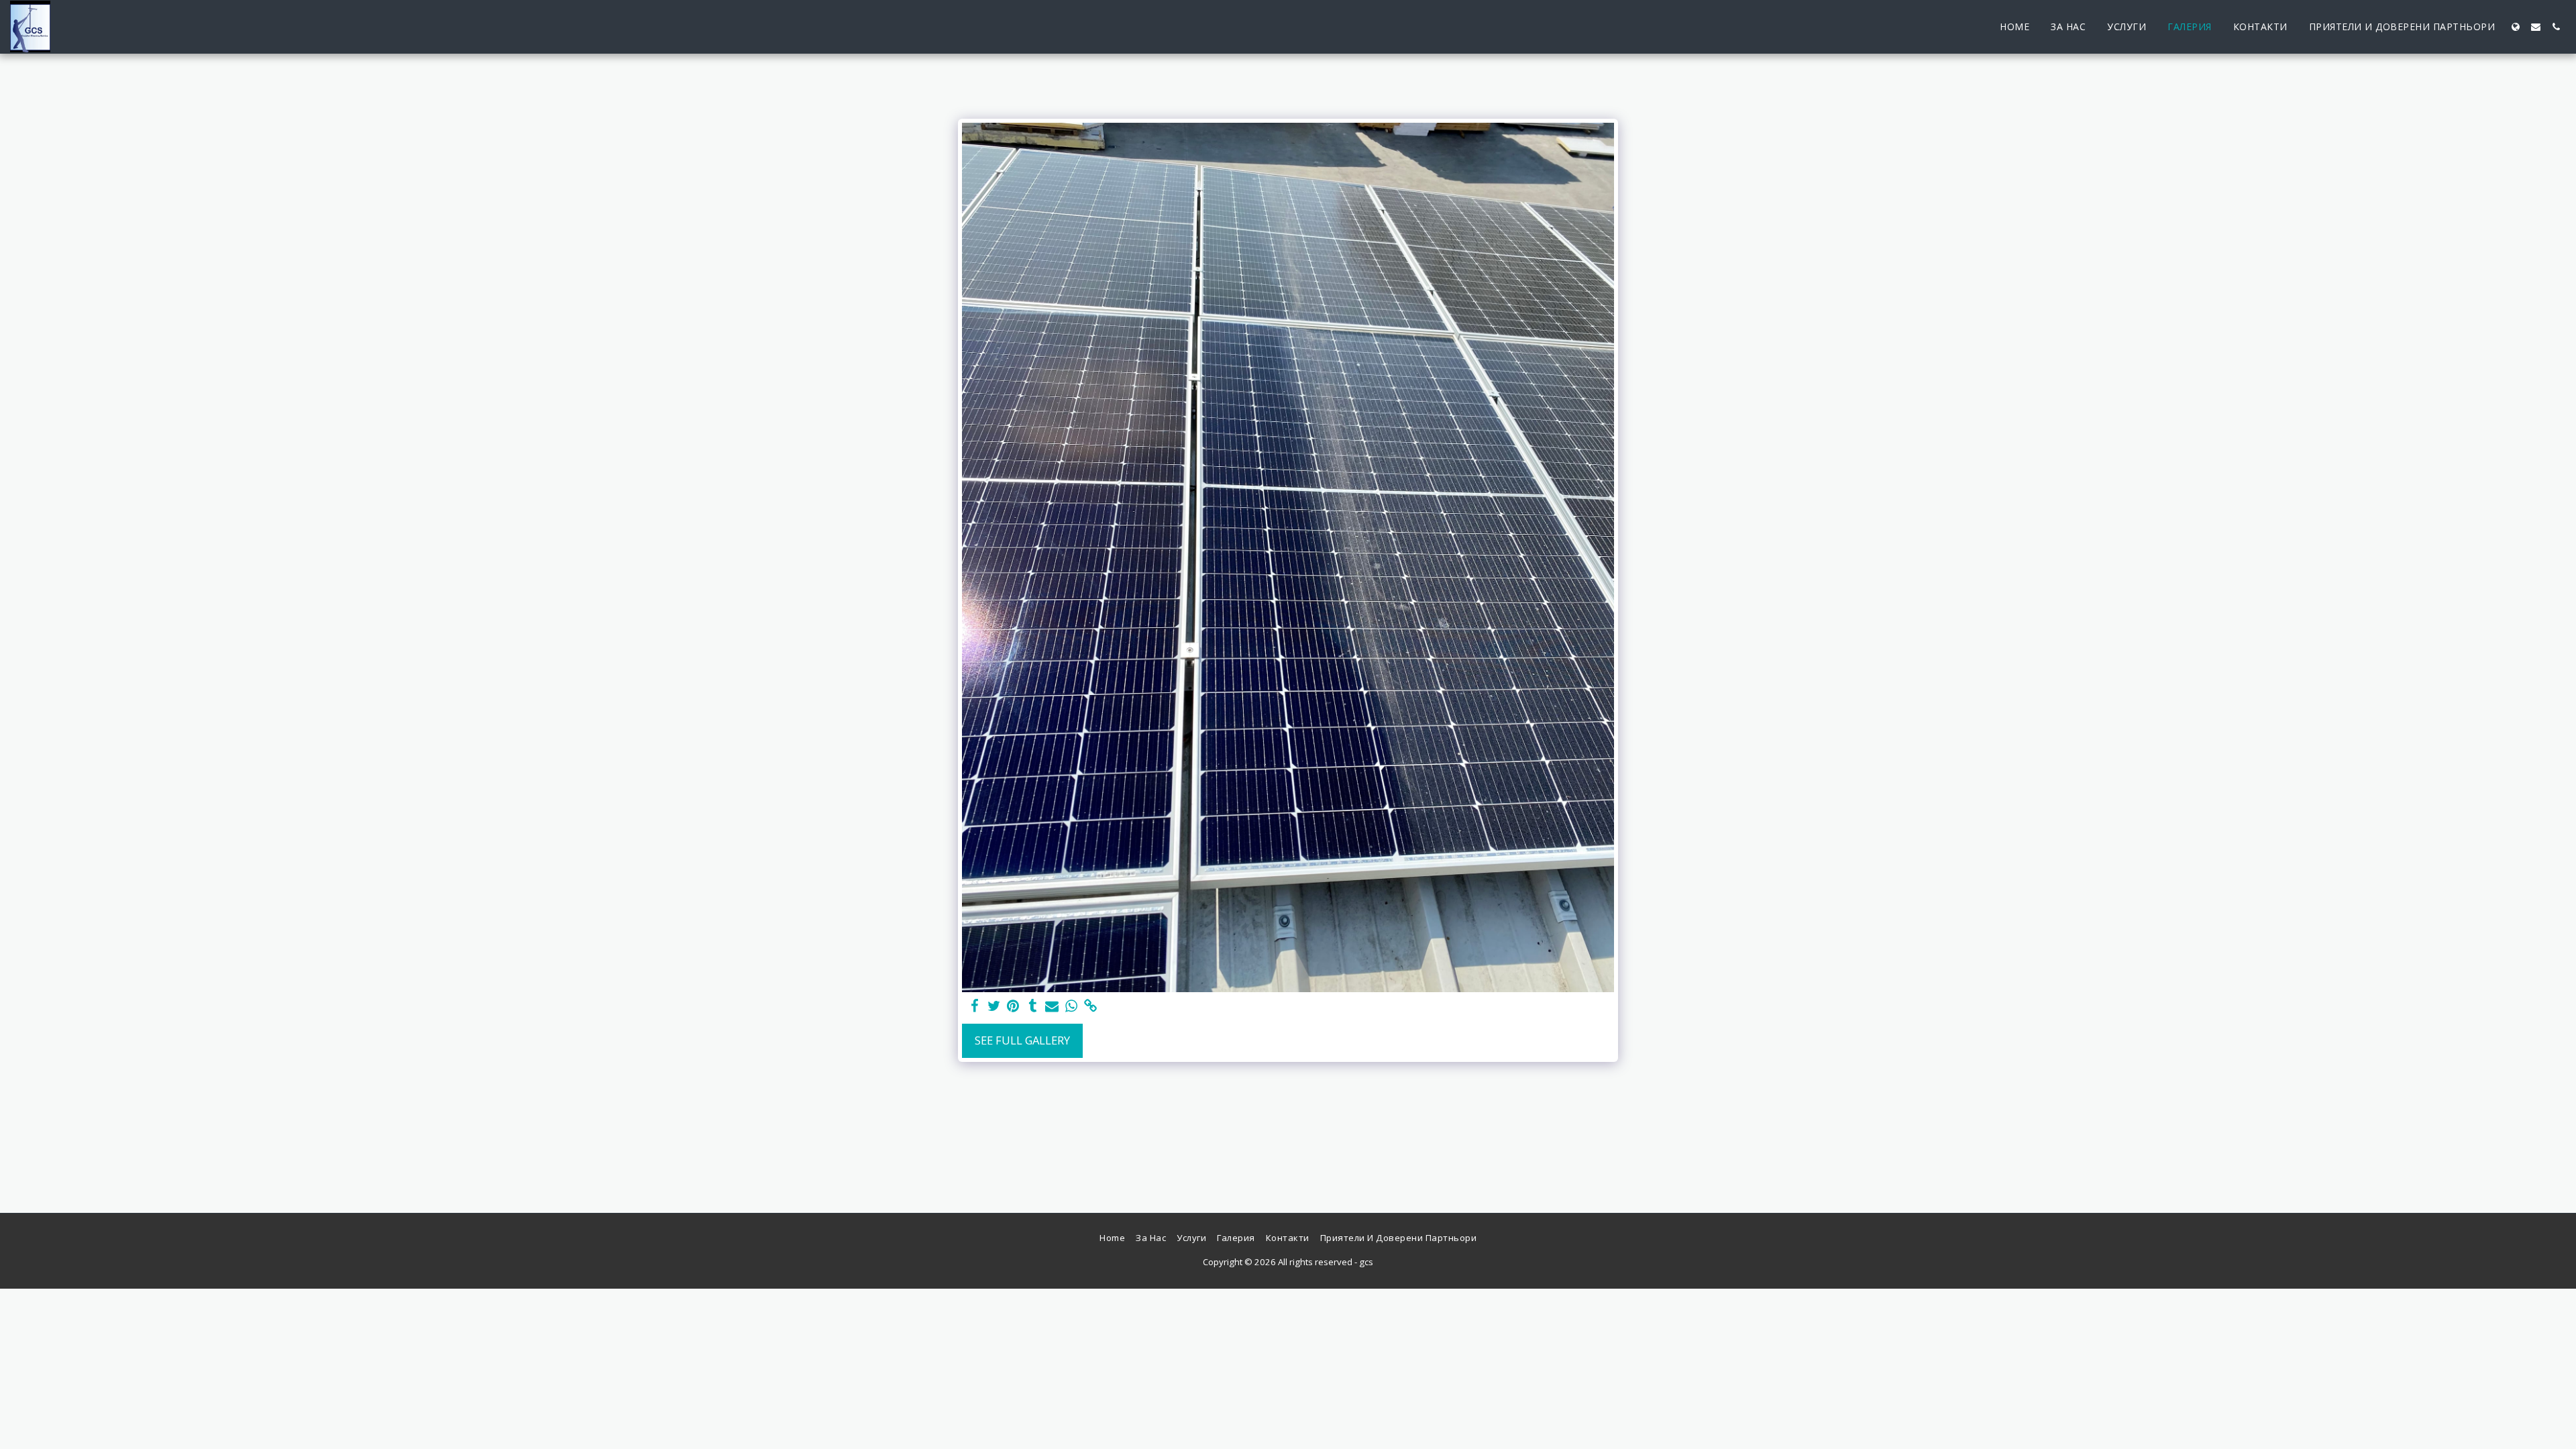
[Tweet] (994, 1006)
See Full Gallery (1022, 1040)
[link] (1091, 1006)
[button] (2536, 27)
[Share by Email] (1052, 1006)
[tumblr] (1033, 1006)
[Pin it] (1013, 1006)
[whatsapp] (1072, 1006)
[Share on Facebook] (974, 1006)
